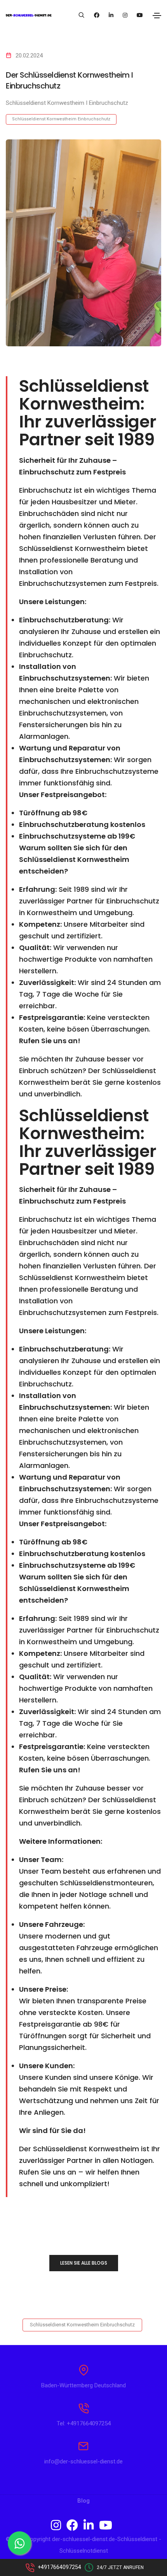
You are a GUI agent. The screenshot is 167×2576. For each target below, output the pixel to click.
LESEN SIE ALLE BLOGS (84, 2263)
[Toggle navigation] (157, 16)
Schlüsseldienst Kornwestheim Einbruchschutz (61, 119)
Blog (83, 2501)
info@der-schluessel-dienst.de (83, 2461)
